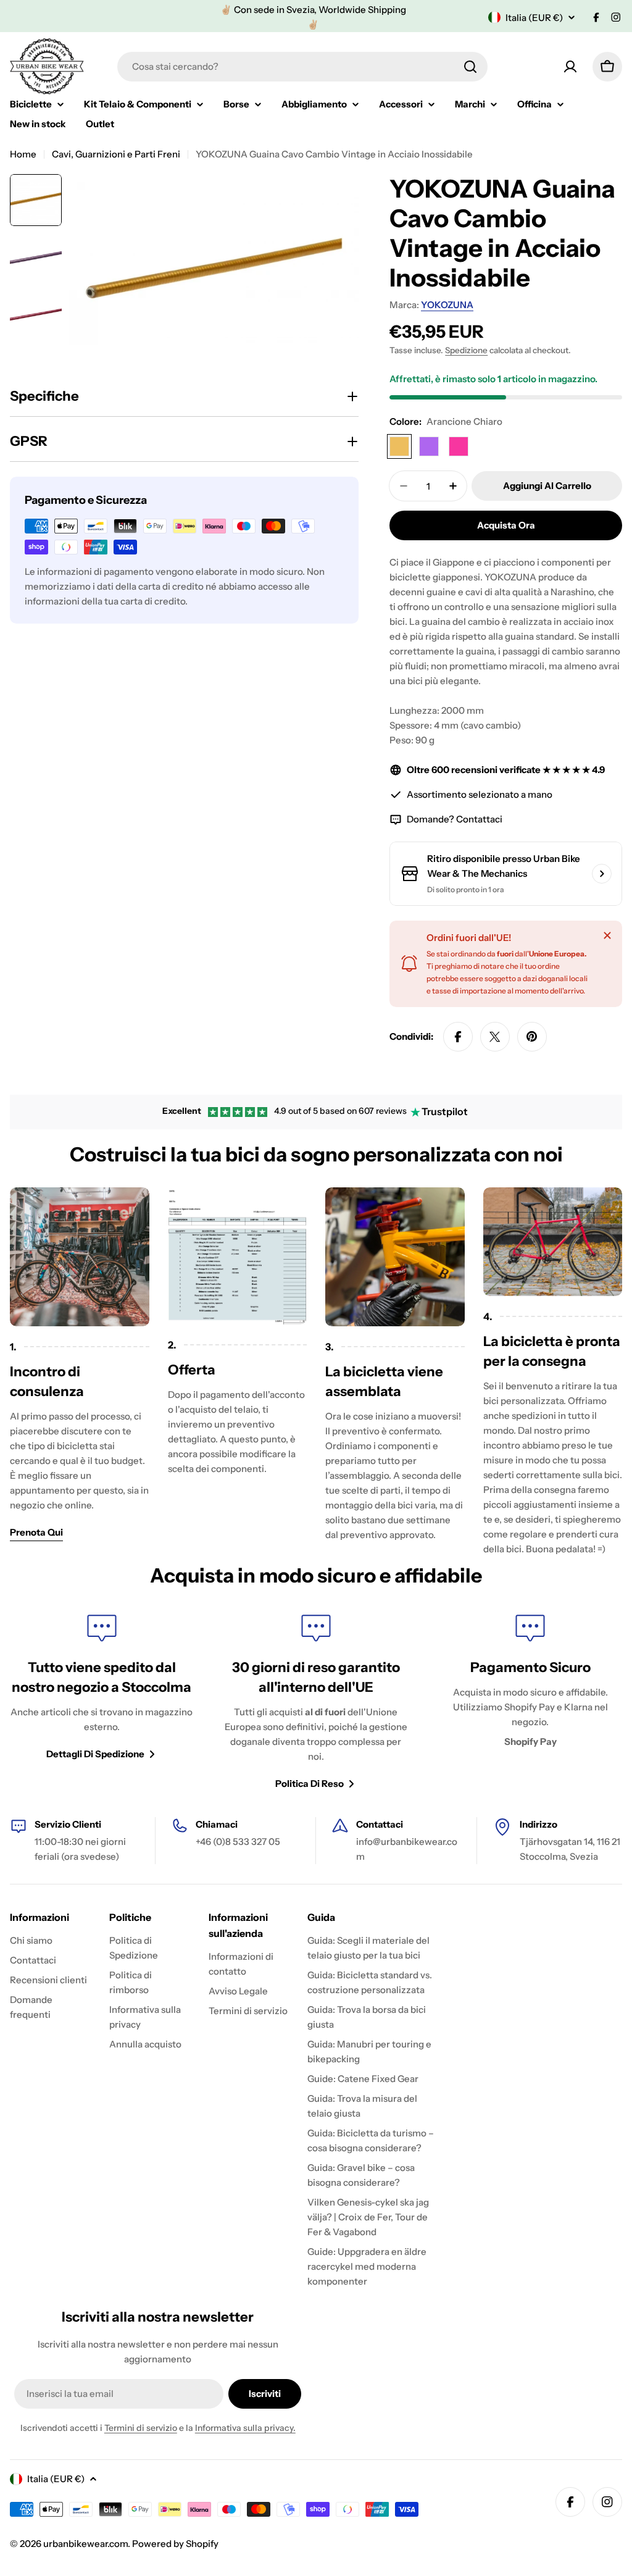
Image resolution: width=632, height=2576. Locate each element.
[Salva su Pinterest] (532, 1037)
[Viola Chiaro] (429, 446)
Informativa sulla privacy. (245, 2428)
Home (23, 154)
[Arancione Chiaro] (399, 446)
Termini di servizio (141, 2428)
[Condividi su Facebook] (458, 1037)
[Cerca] (470, 67)
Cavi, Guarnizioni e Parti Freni (116, 154)
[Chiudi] (607, 935)
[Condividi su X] (495, 1037)
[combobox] (302, 67)
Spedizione (466, 350)
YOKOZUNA (447, 305)
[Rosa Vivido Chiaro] (459, 446)
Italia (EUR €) (534, 18)
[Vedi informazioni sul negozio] (602, 874)
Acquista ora (506, 525)
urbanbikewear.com (85, 2544)
